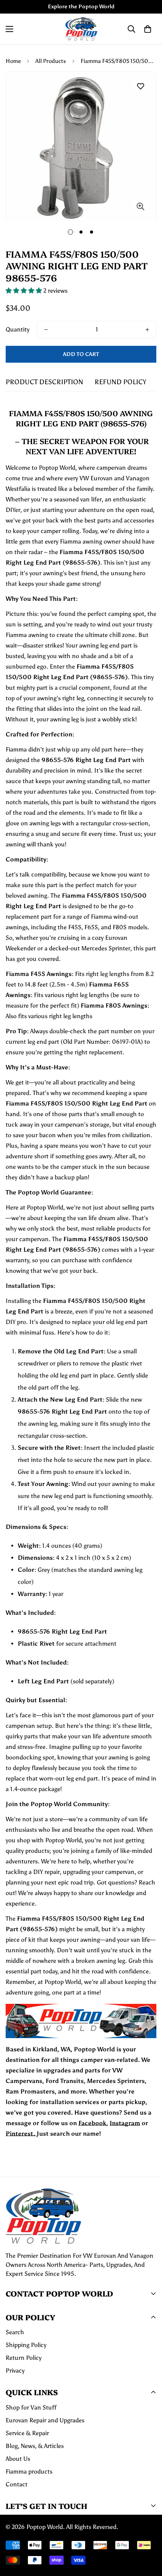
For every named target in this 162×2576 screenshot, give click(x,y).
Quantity (18, 329)
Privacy (15, 2371)
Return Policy (24, 2358)
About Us (18, 2459)
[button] (148, 29)
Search (15, 2332)
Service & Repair (27, 2433)
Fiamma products (29, 2471)
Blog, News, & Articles (35, 2446)
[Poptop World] (81, 29)
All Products (51, 61)
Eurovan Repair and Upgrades (45, 2420)
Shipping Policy (26, 2345)
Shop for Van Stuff (31, 2407)
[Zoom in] (140, 206)
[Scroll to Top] (148, 2536)
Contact (17, 2484)
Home (13, 61)
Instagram (125, 2123)
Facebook (92, 2123)
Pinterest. (21, 2134)
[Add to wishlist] (140, 86)
